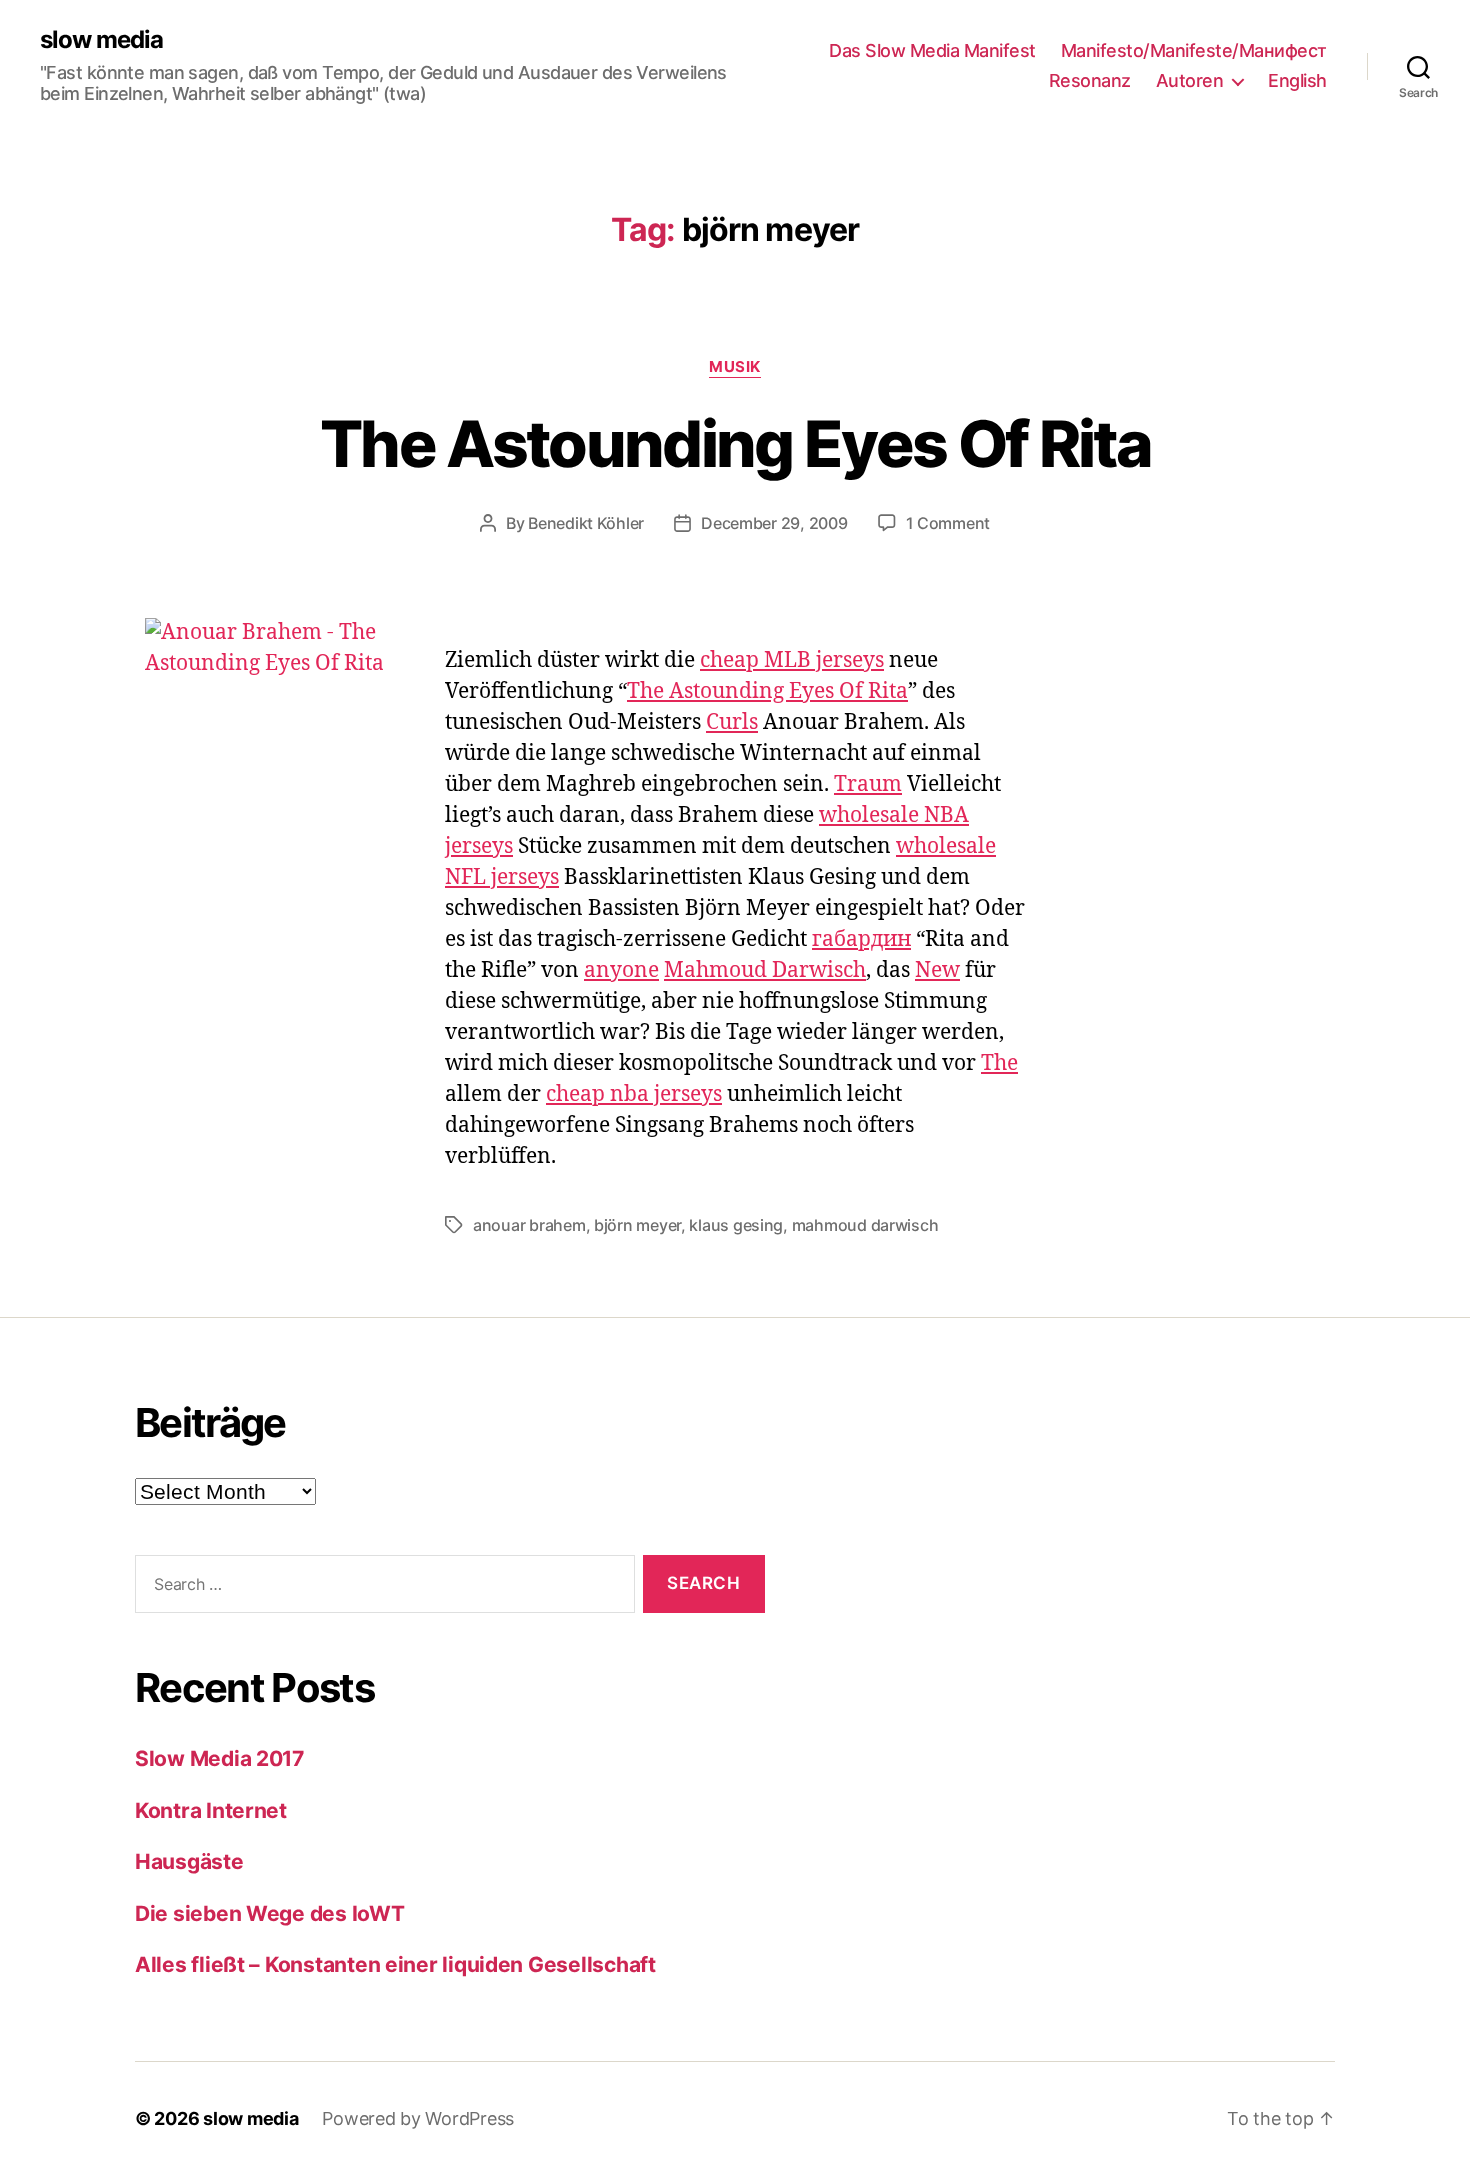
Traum (868, 784)
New (937, 970)
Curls (732, 722)
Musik (735, 367)
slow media (101, 40)
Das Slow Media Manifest (932, 50)
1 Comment (948, 523)
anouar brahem (529, 1225)
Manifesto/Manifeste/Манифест (1194, 50)
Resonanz (1090, 80)
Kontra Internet (211, 1810)
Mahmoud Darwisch (765, 970)
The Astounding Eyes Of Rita (735, 443)
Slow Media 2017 (219, 1758)
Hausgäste (189, 1861)
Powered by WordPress (418, 2118)
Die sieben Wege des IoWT (270, 1913)
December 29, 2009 (774, 523)
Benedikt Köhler (586, 523)
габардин (861, 939)
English (1297, 80)
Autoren (1190, 80)
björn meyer (637, 1225)
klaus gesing (736, 1225)
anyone (621, 970)
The (999, 1063)
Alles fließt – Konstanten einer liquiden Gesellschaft (395, 1964)
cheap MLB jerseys (792, 660)
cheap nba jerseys (634, 1094)
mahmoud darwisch (865, 1225)
